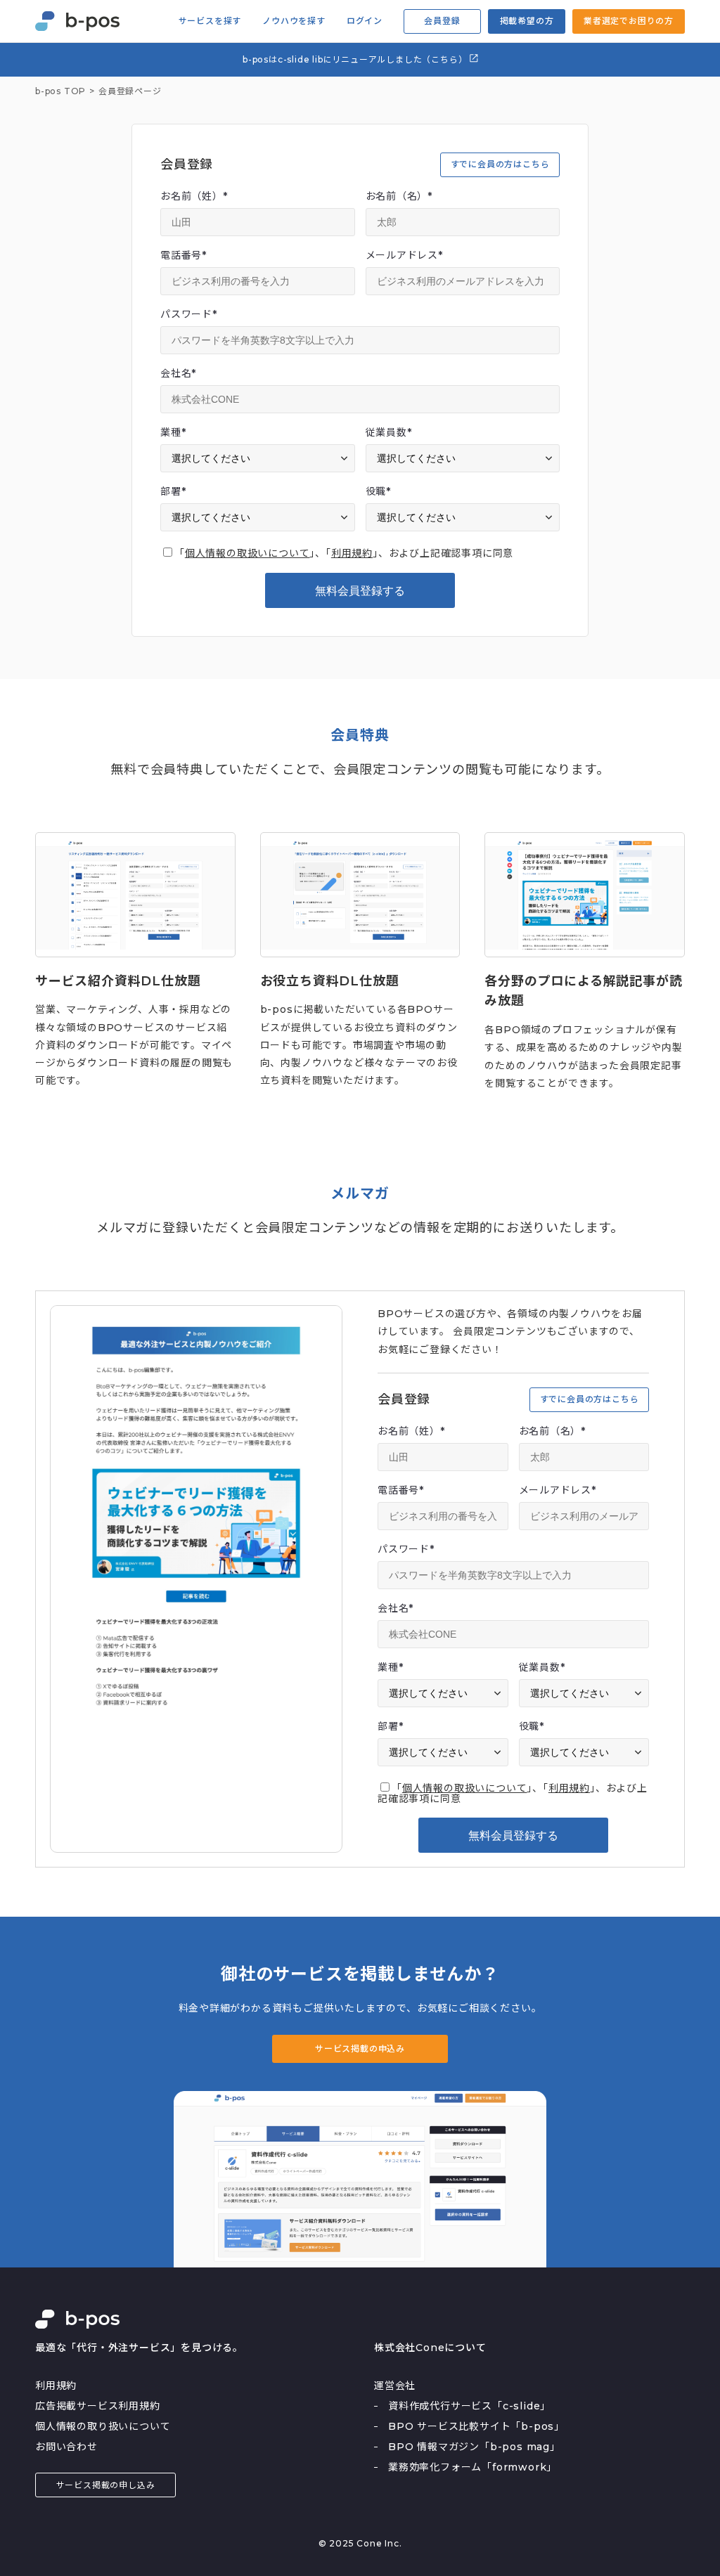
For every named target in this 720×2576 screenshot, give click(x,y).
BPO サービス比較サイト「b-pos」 (476, 2426)
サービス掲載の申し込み (106, 2485)
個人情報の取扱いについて (247, 553)
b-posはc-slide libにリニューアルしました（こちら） (356, 59)
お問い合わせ (66, 2447)
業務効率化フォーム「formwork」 (472, 2467)
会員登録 (442, 21)
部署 (173, 491)
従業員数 (389, 432)
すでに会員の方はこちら (500, 164)
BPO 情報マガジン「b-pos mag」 (474, 2447)
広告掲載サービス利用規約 (98, 2406)
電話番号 (184, 255)
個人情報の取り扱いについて (103, 2426)
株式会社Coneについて (430, 2348)
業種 (173, 432)
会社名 (178, 373)
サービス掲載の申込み (360, 2048)
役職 (378, 491)
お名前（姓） (194, 196)
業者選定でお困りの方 (629, 21)
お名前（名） (399, 196)
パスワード (189, 314)
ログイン (365, 21)
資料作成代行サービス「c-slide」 (469, 2406)
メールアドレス (404, 255)
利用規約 (352, 553)
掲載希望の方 (527, 21)
